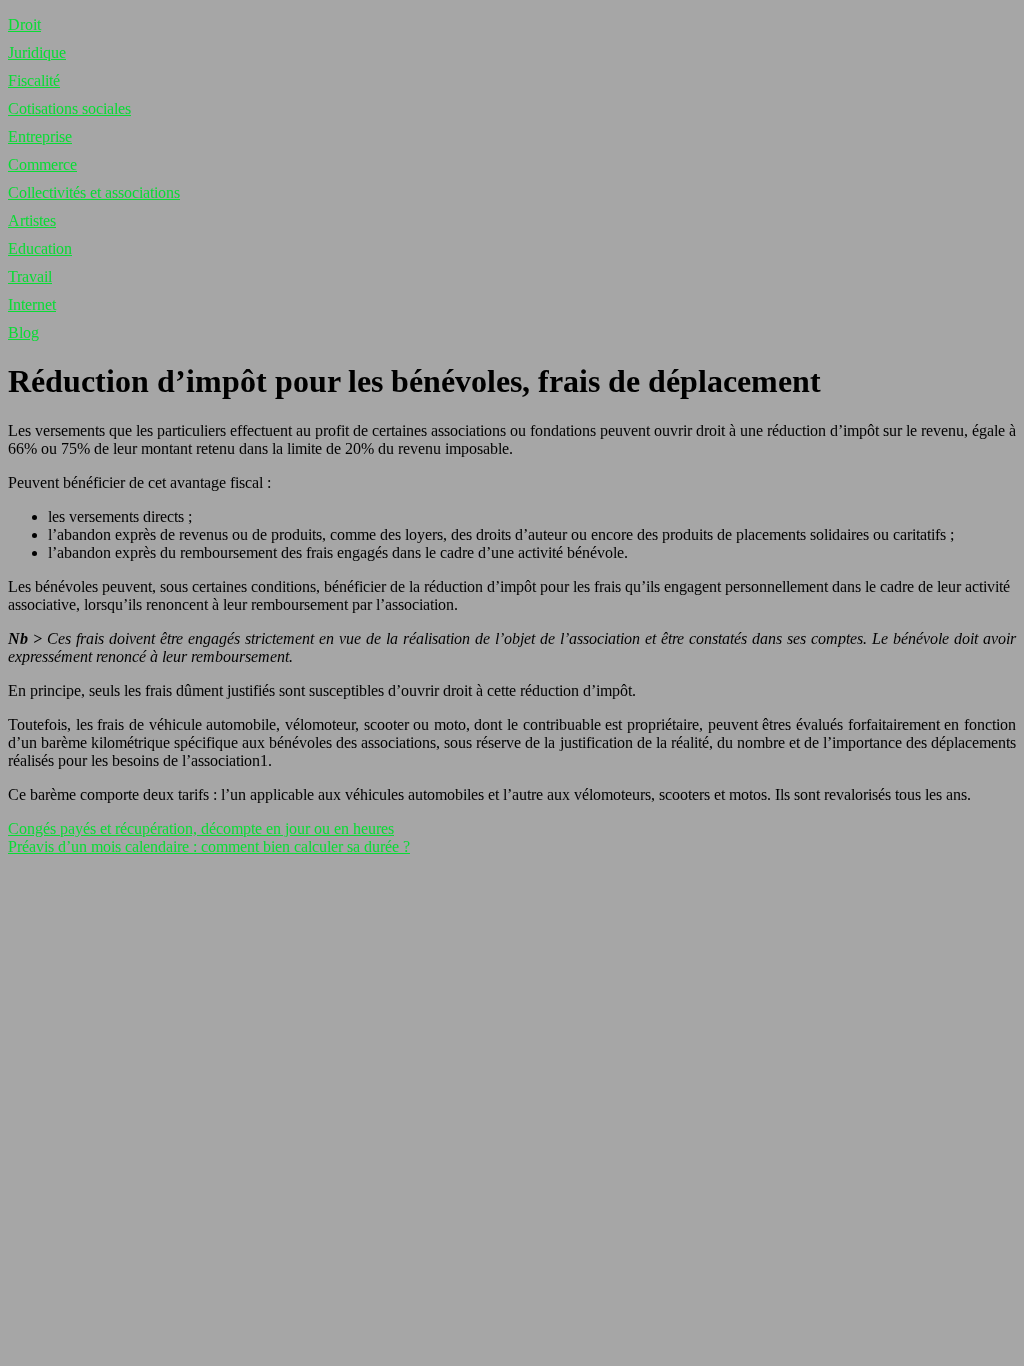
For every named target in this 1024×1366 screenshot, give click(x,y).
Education (40, 248)
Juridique (37, 52)
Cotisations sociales (69, 108)
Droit (24, 24)
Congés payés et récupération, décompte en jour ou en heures (201, 828)
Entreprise (40, 136)
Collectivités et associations (94, 192)
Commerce (42, 164)
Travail (30, 276)
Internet (32, 304)
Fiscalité (34, 80)
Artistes (32, 220)
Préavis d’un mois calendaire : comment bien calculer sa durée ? (209, 846)
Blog (23, 332)
